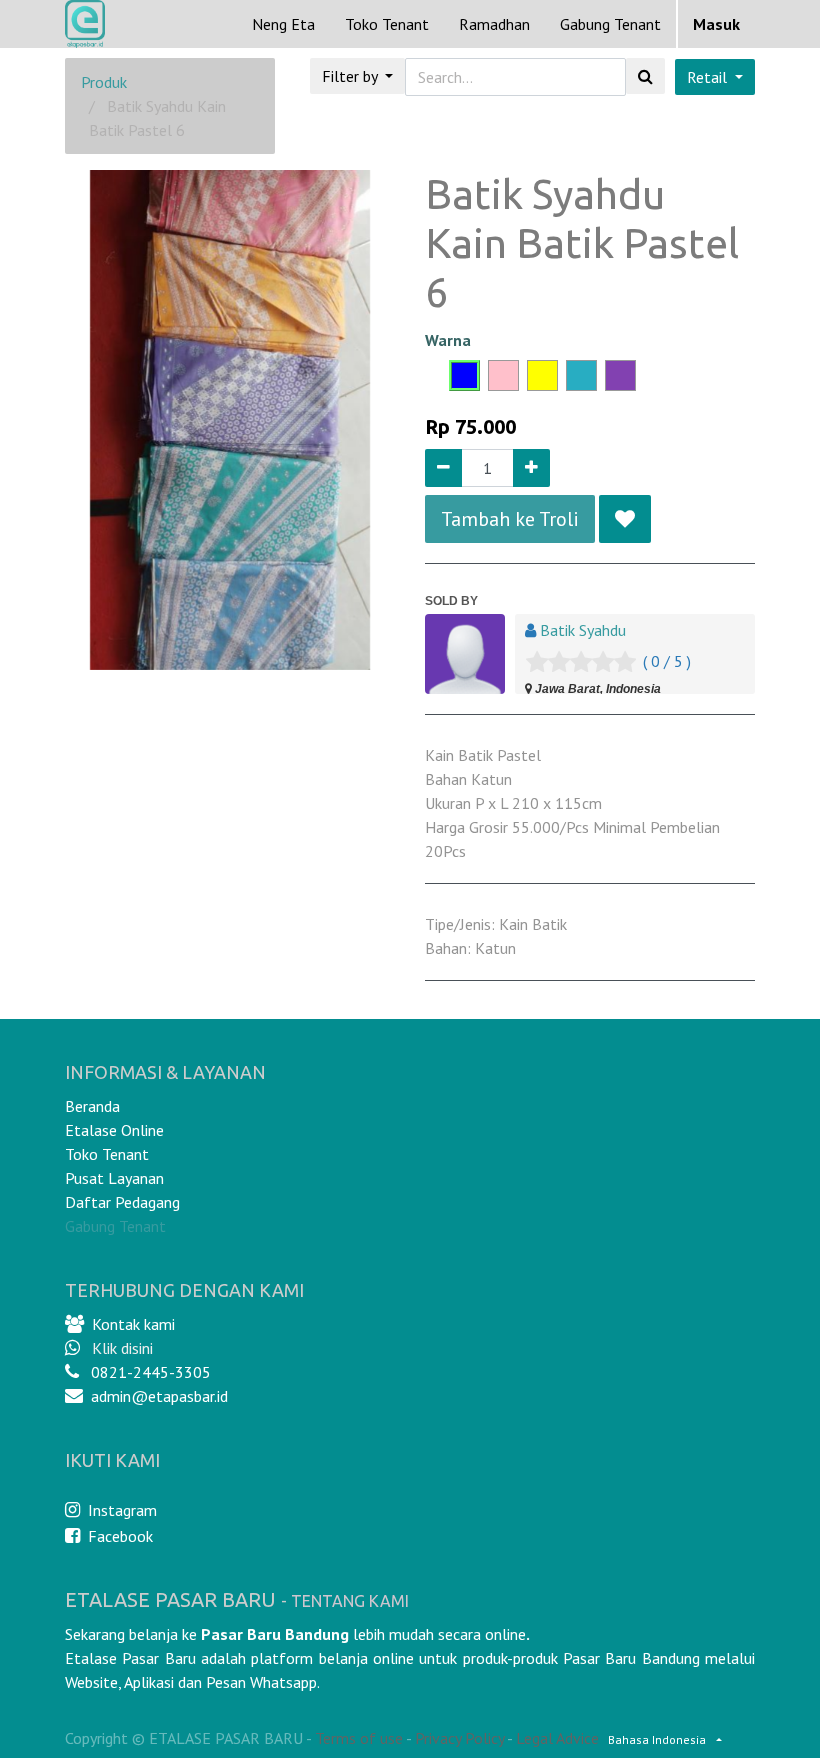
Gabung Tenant (115, 1226)
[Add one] (531, 468)
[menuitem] (283, 24)
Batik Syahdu (583, 630)
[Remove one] (443, 468)
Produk (104, 82)
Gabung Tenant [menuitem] (610, 24)
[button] (625, 519)
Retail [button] (709, 77)
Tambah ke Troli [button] (510, 519)
